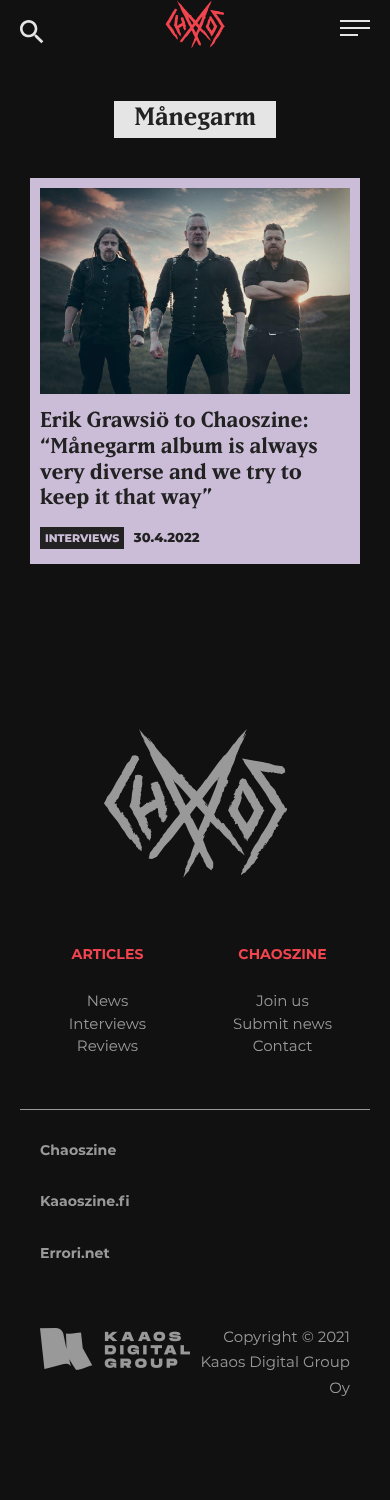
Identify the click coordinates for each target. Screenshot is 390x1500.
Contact (283, 1045)
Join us (282, 1000)
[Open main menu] (355, 30)
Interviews (107, 1023)
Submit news (282, 1023)
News (108, 1000)
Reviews (107, 1045)
